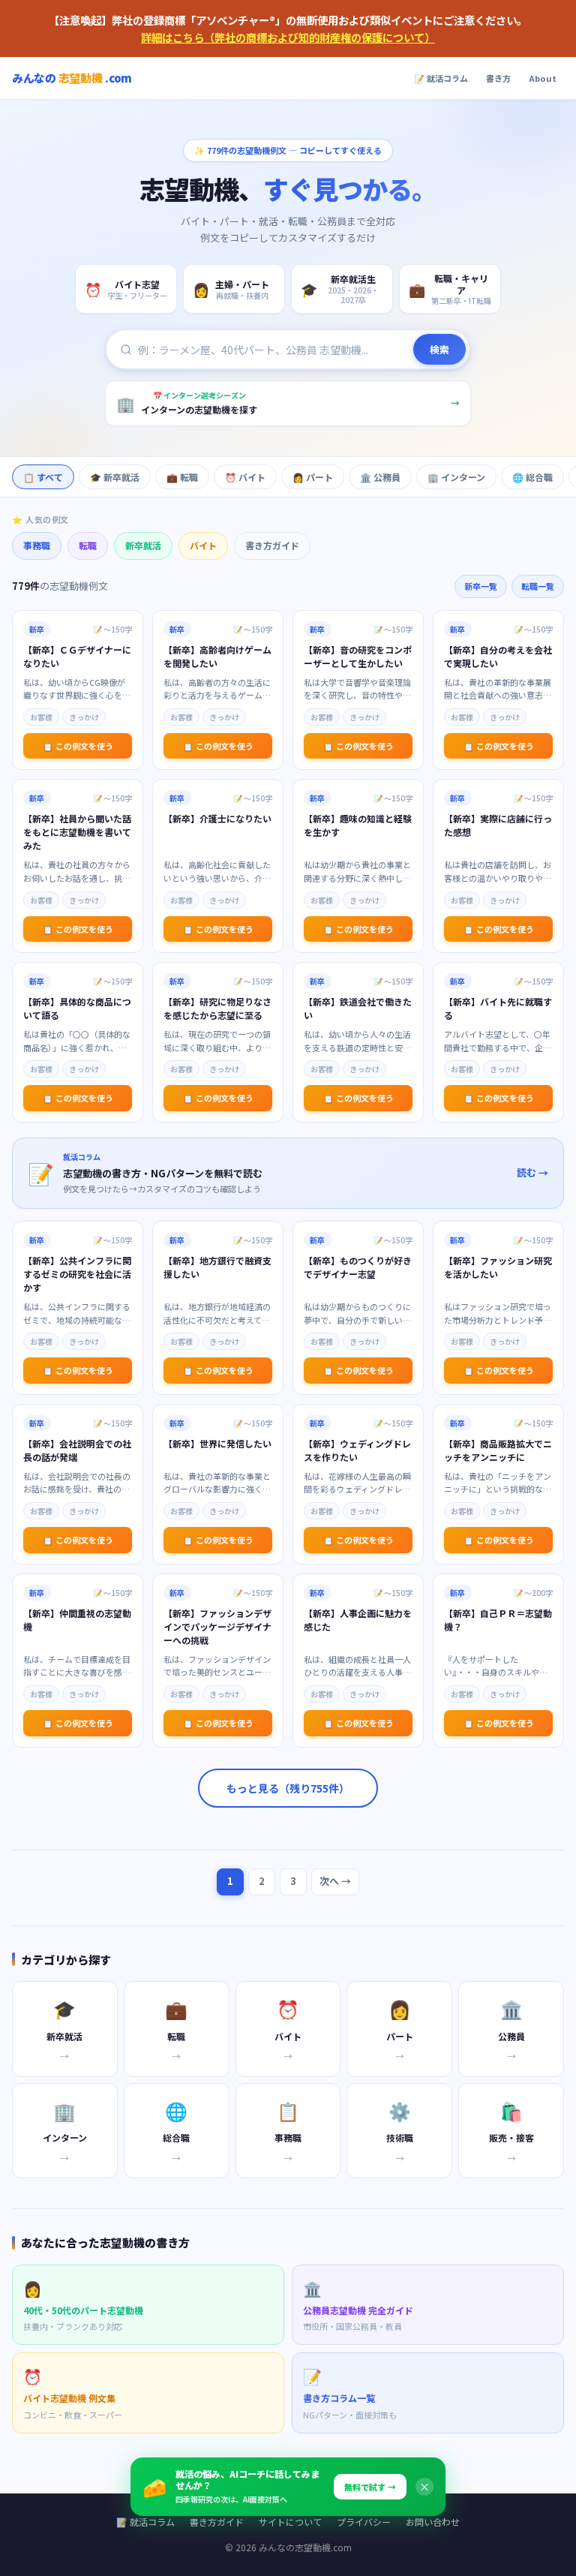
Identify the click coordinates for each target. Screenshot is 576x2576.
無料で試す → (370, 2487)
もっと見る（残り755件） (288, 1788)
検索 (439, 349)
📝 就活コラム (441, 78)
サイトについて (290, 2522)
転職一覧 (538, 586)
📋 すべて (43, 477)
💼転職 (182, 477)
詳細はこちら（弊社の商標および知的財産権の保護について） (288, 37)
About (543, 78)
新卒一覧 (481, 586)
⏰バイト (245, 477)
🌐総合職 (532, 477)
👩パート (313, 477)
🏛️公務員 (380, 477)
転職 (88, 545)
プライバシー (364, 2522)
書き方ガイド (272, 545)
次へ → (335, 1881)
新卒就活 (143, 545)
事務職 (37, 545)
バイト (203, 545)
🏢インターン (456, 477)
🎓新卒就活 (115, 477)
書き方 (498, 78)
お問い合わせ (433, 2522)
